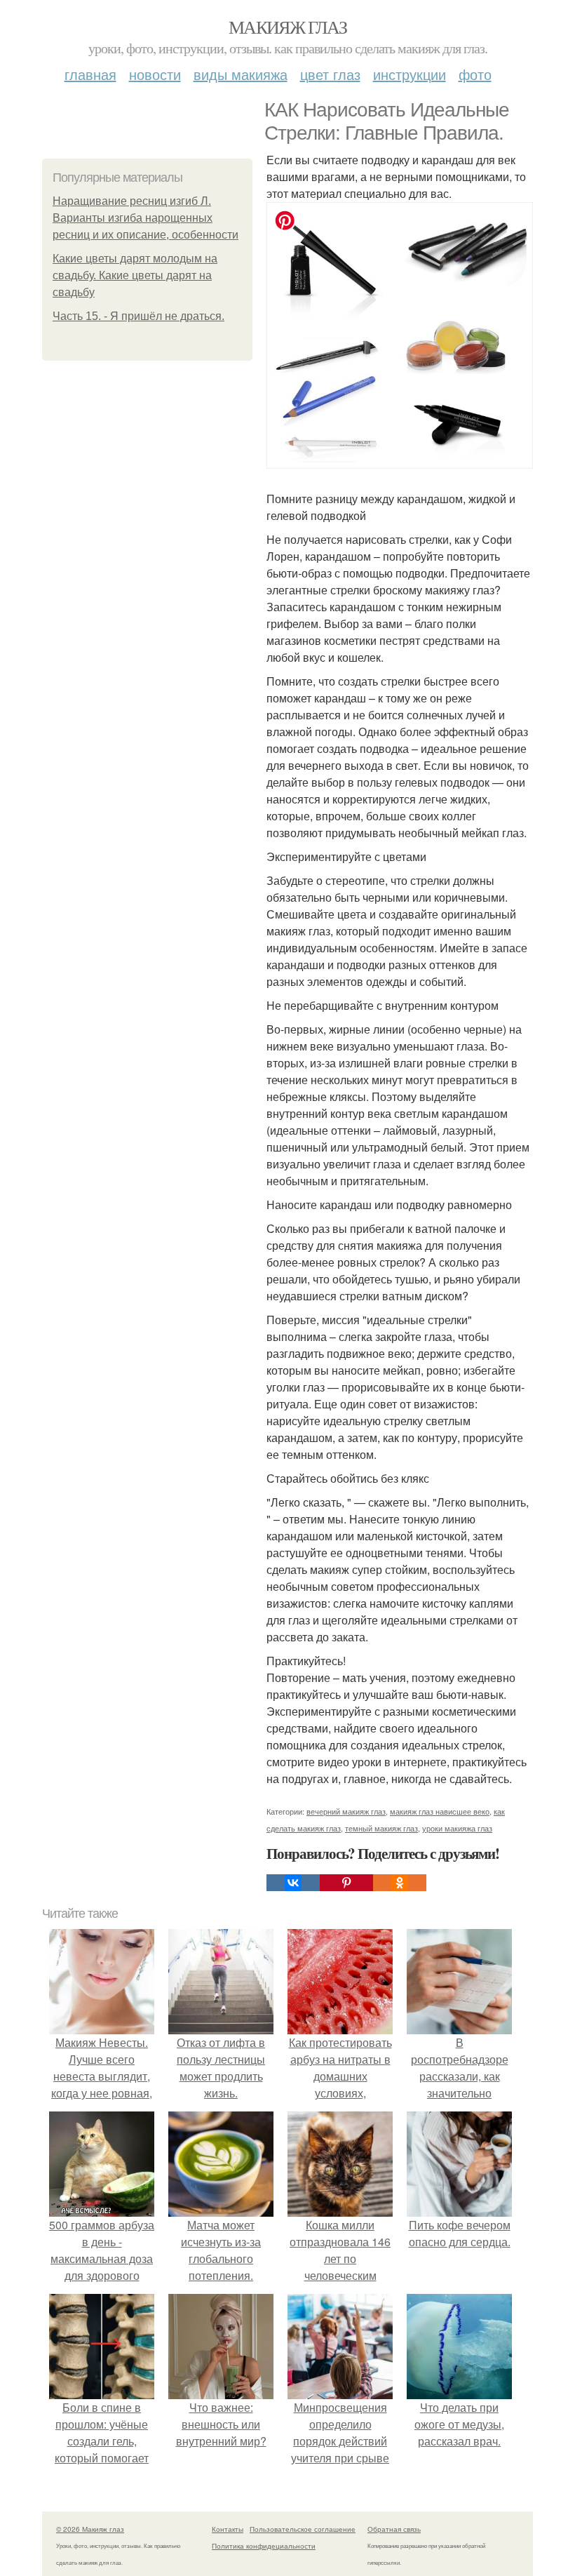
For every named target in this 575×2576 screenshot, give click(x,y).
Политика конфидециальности (264, 2546)
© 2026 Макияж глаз (90, 2529)
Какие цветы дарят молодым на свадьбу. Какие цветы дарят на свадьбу (135, 275)
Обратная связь (394, 2529)
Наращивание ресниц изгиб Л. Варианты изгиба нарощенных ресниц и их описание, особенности (146, 218)
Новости (155, 74)
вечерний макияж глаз (346, 1811)
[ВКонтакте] (293, 1883)
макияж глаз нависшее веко (440, 1811)
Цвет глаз (330, 74)
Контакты (228, 2529)
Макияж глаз (287, 27)
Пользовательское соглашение (303, 2529)
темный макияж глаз (381, 1828)
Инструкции (410, 74)
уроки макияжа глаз (457, 1828)
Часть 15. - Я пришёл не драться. (138, 316)
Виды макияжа (241, 74)
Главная (90, 74)
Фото (475, 74)
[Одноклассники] (400, 1883)
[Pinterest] (346, 1883)
